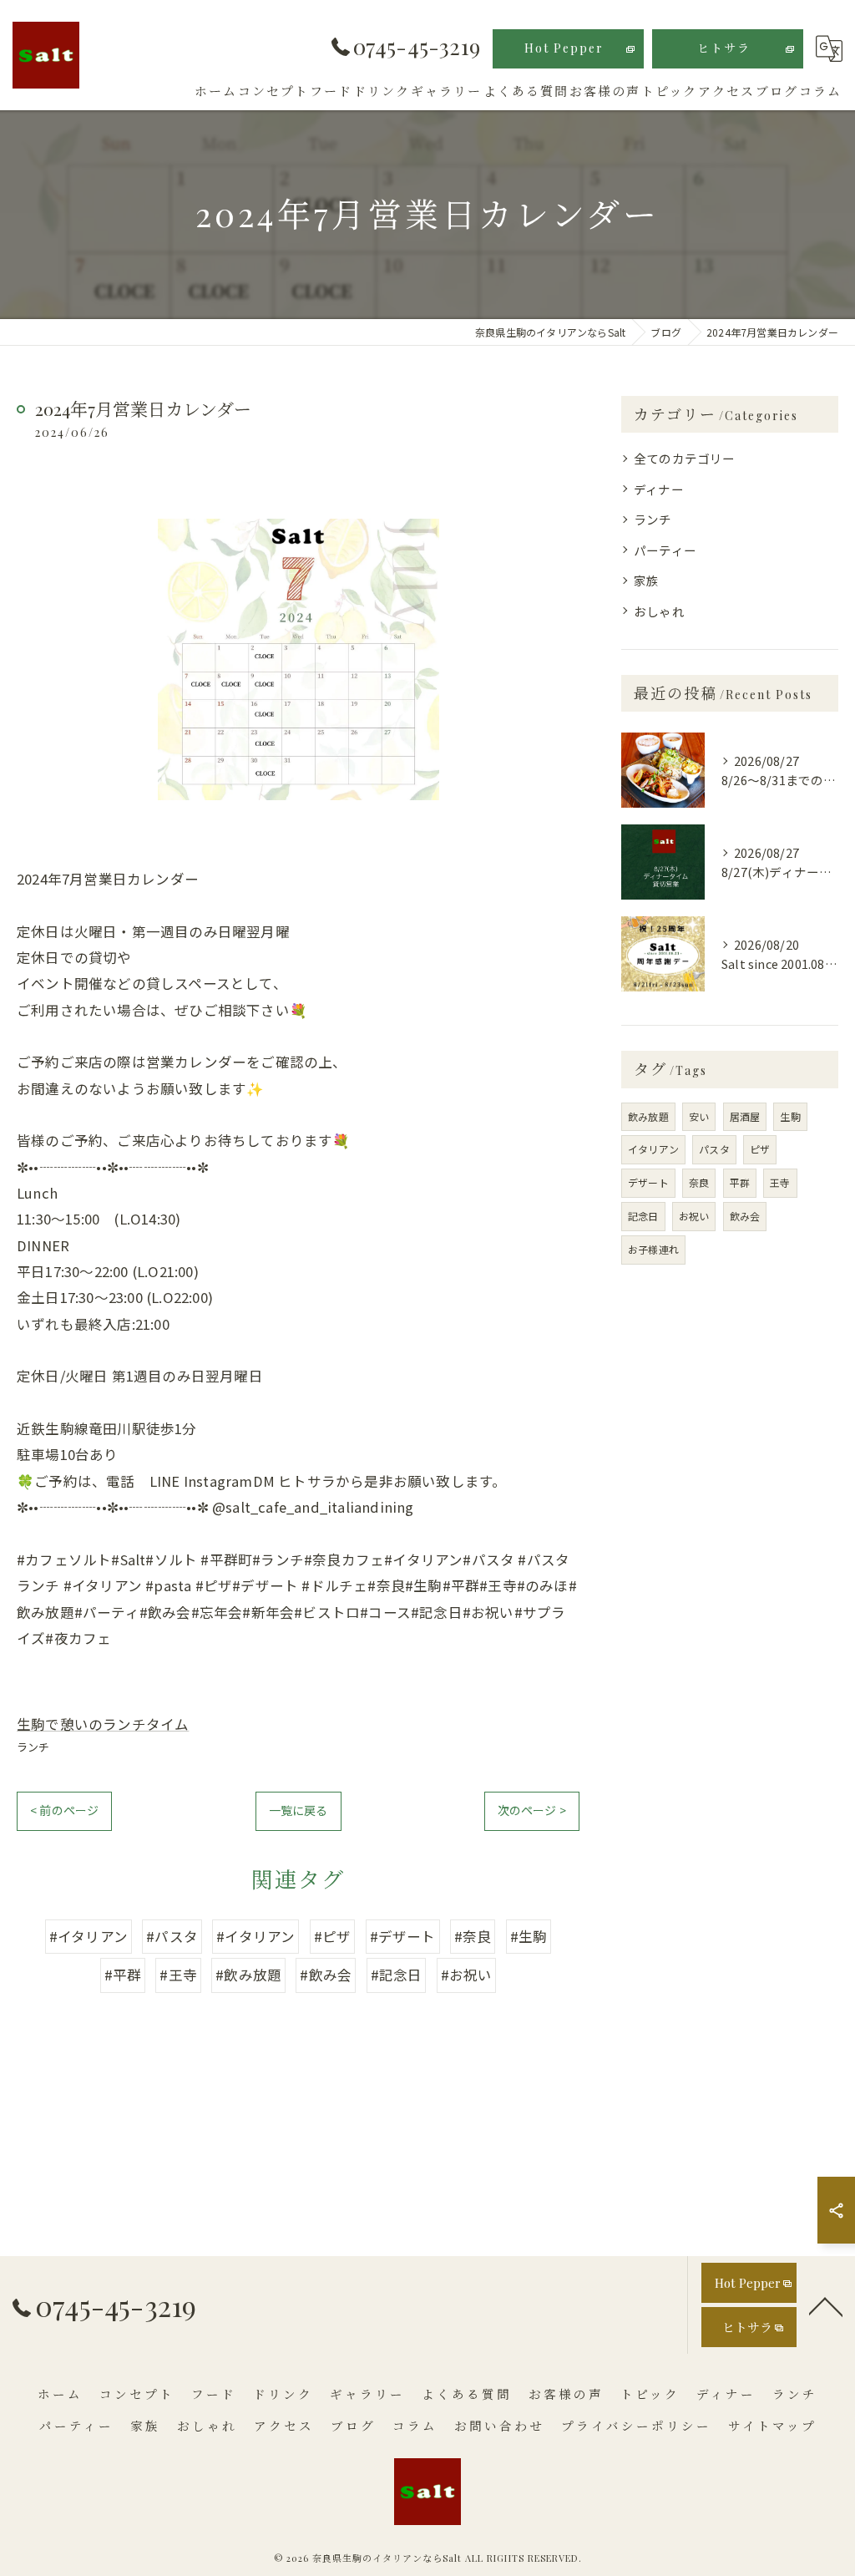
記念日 (643, 1216)
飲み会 (745, 1216)
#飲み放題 (248, 1975)
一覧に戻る (298, 1810)
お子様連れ (653, 1249)
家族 (646, 580)
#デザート (403, 1936)
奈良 (699, 1182)
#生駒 (529, 1936)
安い (699, 1116)
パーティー (665, 550)
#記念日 (397, 1975)
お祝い (694, 1216)
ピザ (760, 1149)
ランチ (33, 1747)
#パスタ (172, 1936)
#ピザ (333, 1936)
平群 (740, 1182)
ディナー (659, 489)
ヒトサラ (724, 48)
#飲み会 (326, 1975)
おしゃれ (659, 611)
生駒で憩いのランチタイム (103, 1724)
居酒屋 (745, 1116)
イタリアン (653, 1149)
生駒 (790, 1116)
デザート (648, 1182)
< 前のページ (64, 1810)
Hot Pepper (564, 48)
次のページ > (532, 1810)
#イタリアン (89, 1936)
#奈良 (473, 1936)
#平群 (123, 1975)
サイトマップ (772, 2426)
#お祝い (467, 1975)
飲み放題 (648, 1116)
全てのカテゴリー (685, 458)
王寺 (780, 1182)
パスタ (714, 1149)
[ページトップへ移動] (826, 2305)
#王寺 (178, 1975)
